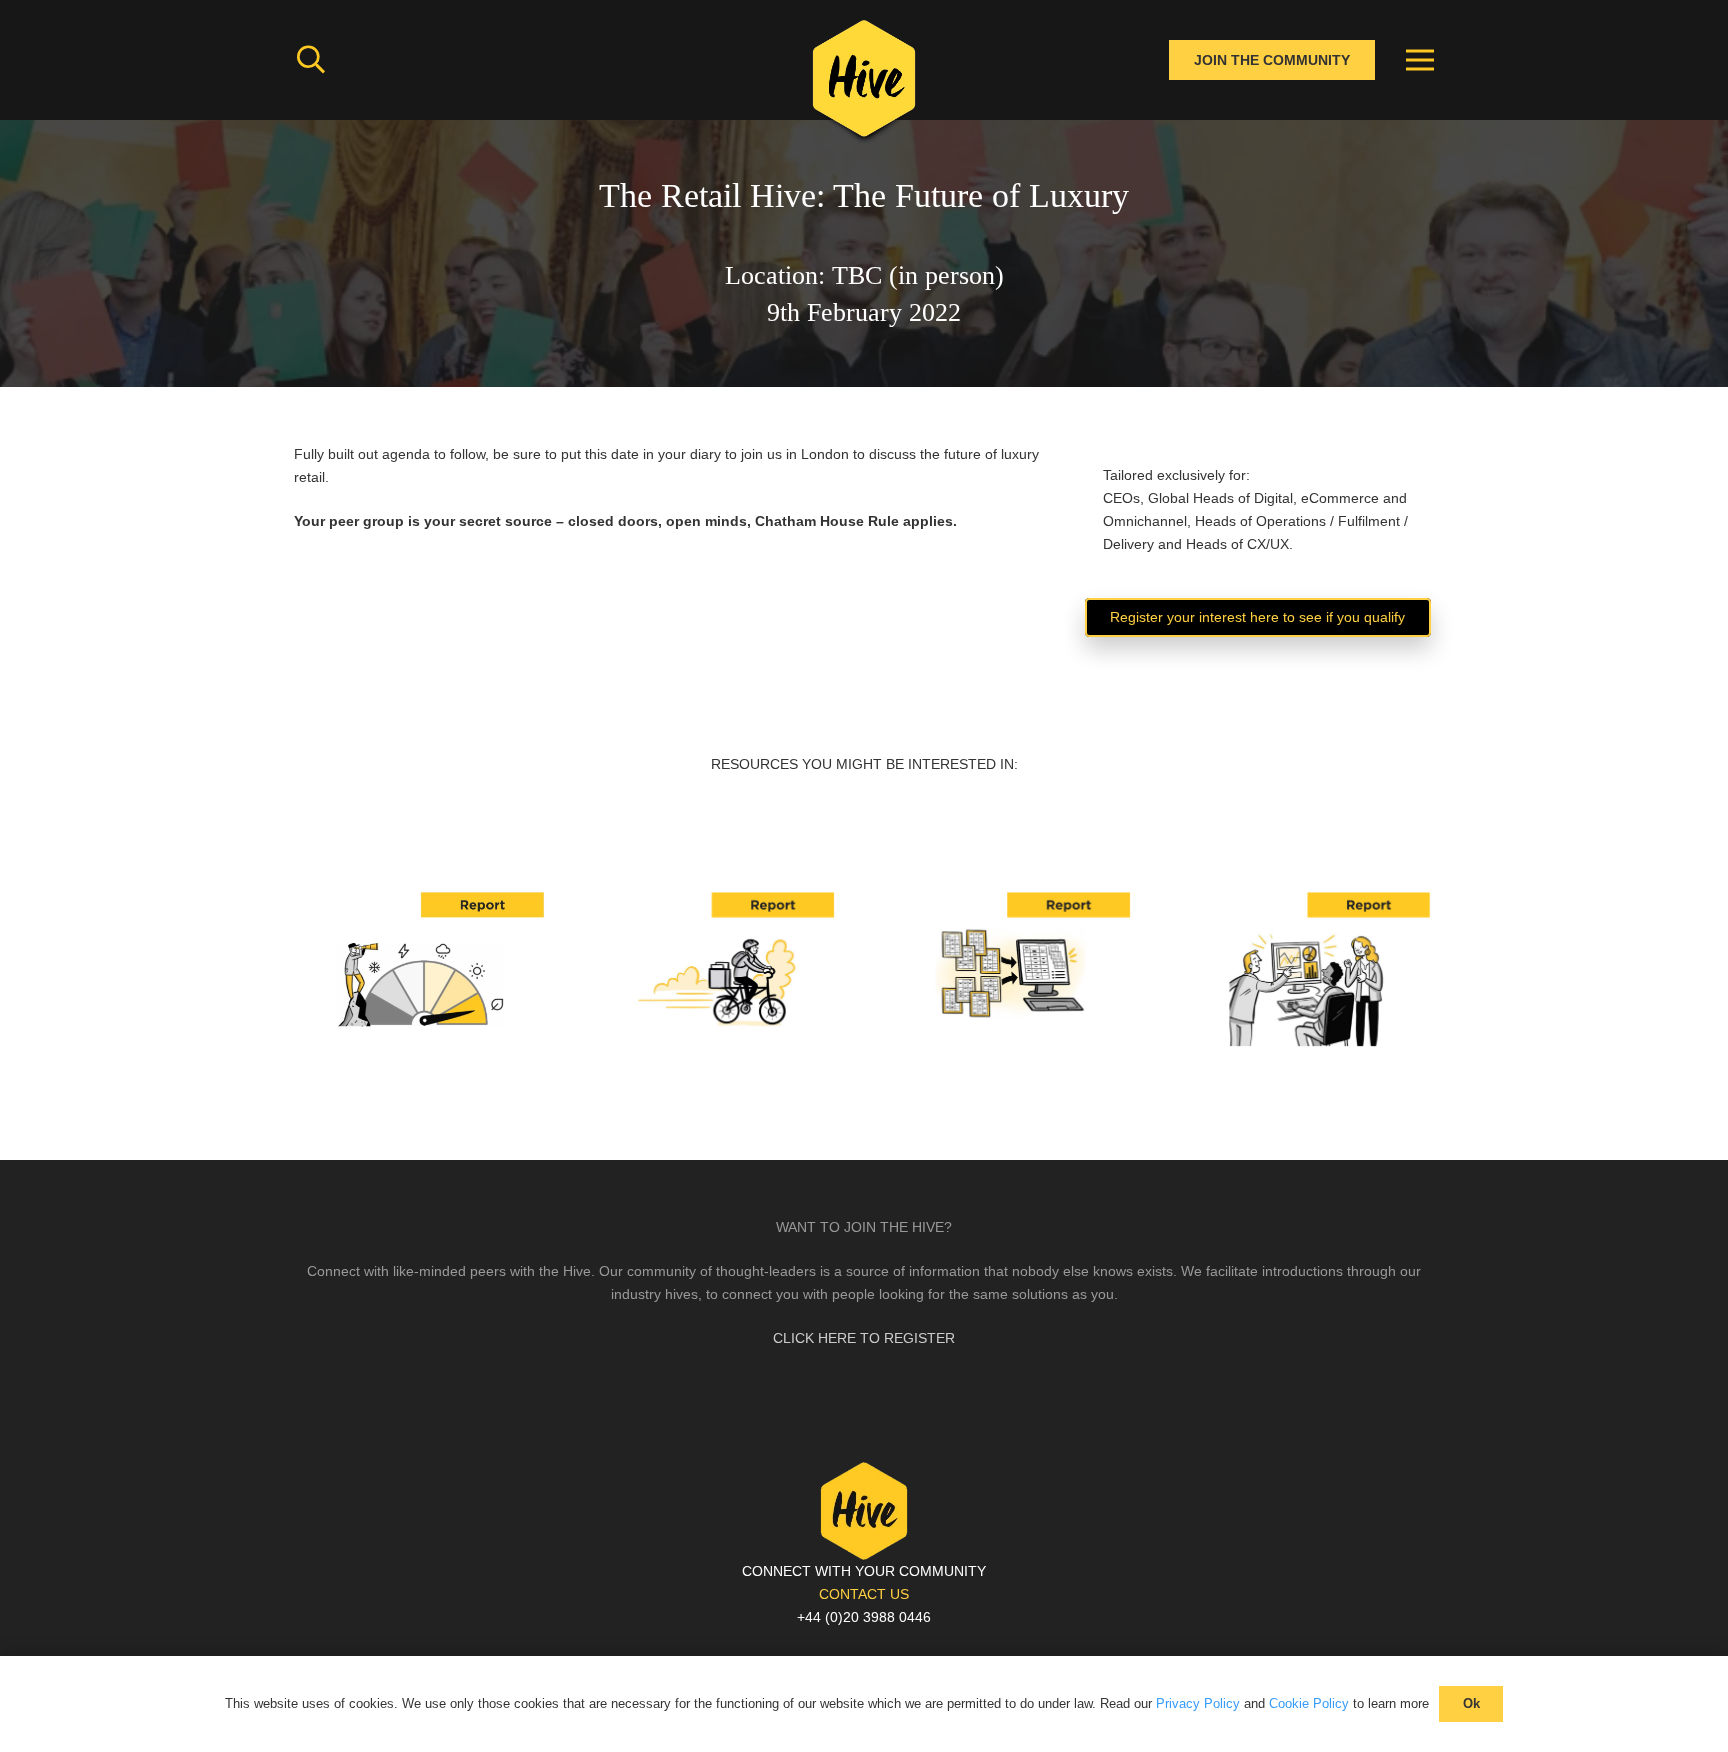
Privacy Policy (1198, 1703)
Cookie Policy (1309, 1703)
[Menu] (1420, 60)
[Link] (864, 85)
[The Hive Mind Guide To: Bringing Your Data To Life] (1308, 899)
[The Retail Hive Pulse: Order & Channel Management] (1012, 899)
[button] (311, 59)
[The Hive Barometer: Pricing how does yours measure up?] (421, 899)
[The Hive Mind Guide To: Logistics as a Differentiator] (717, 899)
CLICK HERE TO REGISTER (864, 1338)
